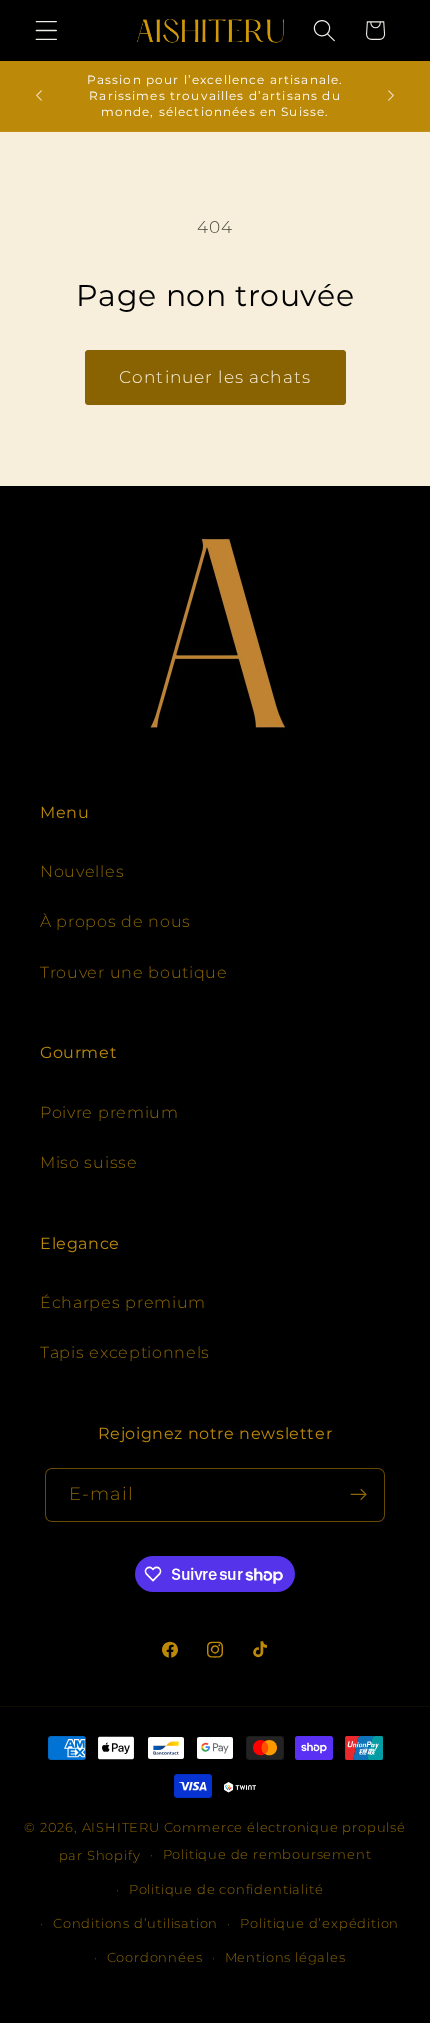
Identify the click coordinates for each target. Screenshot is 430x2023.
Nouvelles (82, 871)
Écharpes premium (123, 1302)
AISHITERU (121, 1827)
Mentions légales (285, 1957)
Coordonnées (155, 1957)
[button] (46, 30)
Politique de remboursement (267, 1854)
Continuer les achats (215, 376)
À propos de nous (115, 921)
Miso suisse (89, 1162)
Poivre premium (109, 1112)
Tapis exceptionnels (125, 1352)
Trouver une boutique (134, 972)
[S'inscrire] (359, 1495)
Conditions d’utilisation (135, 1923)
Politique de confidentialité (226, 1889)
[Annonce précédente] (39, 96)
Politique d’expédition (319, 1923)
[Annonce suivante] (391, 96)
